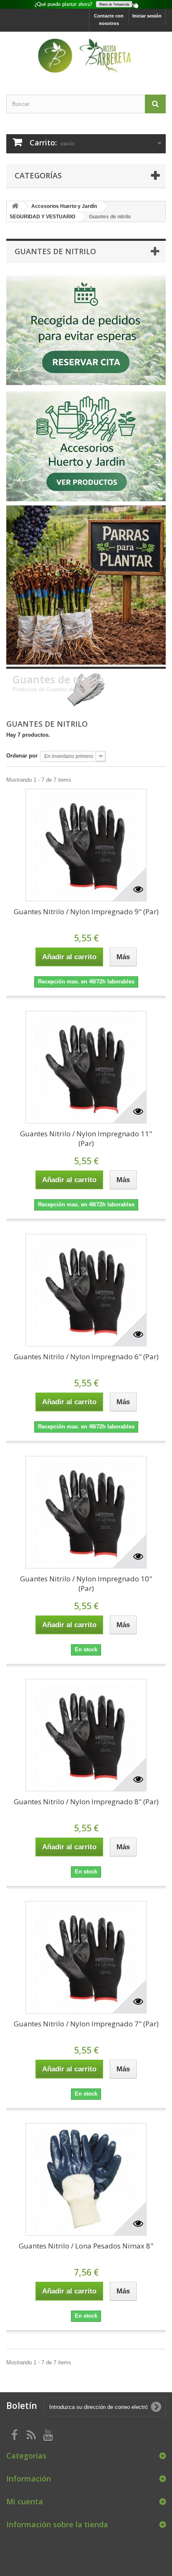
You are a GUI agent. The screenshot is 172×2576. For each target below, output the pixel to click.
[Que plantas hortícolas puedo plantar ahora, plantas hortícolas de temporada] (86, 4)
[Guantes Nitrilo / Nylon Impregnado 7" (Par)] (86, 1957)
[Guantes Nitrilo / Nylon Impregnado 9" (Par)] (86, 845)
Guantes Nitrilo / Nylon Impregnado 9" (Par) (86, 912)
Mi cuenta (25, 2501)
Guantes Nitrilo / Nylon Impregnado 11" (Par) (86, 1138)
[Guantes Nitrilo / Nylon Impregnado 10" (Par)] (86, 1512)
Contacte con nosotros (109, 20)
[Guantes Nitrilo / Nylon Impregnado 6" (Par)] (86, 1290)
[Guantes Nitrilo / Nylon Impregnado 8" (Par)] (86, 1735)
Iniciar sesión (147, 16)
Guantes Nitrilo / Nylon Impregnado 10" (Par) (86, 1583)
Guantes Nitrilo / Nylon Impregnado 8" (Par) (86, 1802)
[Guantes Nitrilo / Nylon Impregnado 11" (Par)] (86, 1067)
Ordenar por (22, 756)
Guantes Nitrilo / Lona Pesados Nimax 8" (86, 2246)
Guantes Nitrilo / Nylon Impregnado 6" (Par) (86, 1357)
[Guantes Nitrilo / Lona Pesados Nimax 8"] (86, 2179)
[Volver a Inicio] (15, 206)
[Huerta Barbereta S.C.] (86, 56)
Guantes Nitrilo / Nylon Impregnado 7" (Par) (86, 2024)
